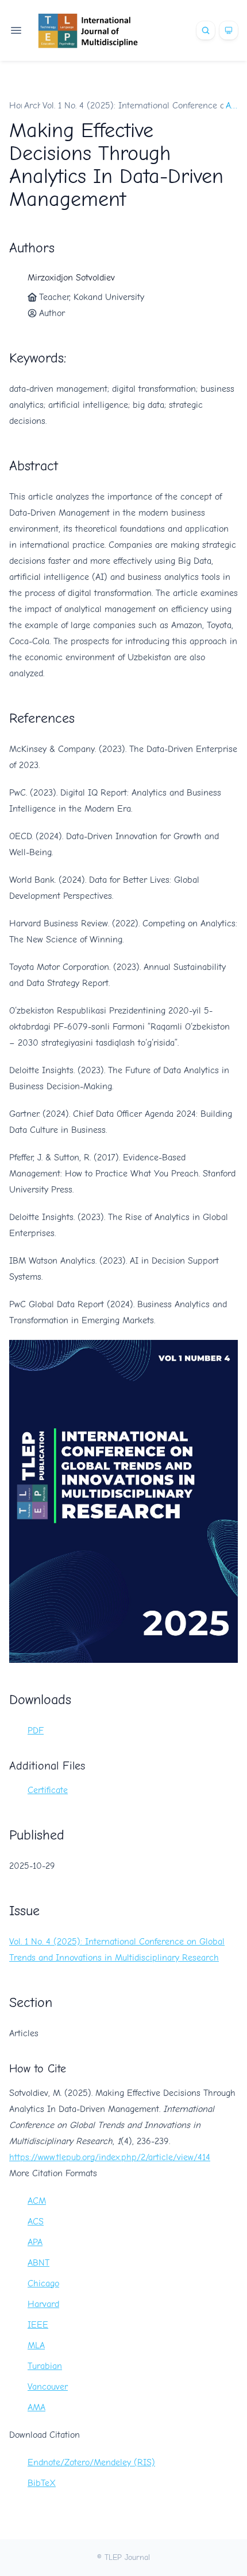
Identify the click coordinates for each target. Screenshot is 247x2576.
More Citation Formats (53, 2173)
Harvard (43, 2304)
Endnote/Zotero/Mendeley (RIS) (91, 2462)
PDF (36, 1731)
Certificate (48, 1790)
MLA (36, 2345)
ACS (36, 2222)
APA (35, 2242)
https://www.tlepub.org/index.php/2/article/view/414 (110, 2157)
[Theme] (229, 30)
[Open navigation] (16, 30)
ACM (37, 2201)
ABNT (38, 2263)
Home (21, 106)
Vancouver (48, 2387)
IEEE (38, 2325)
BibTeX (42, 2483)
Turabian (45, 2366)
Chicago (43, 2283)
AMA (36, 2407)
